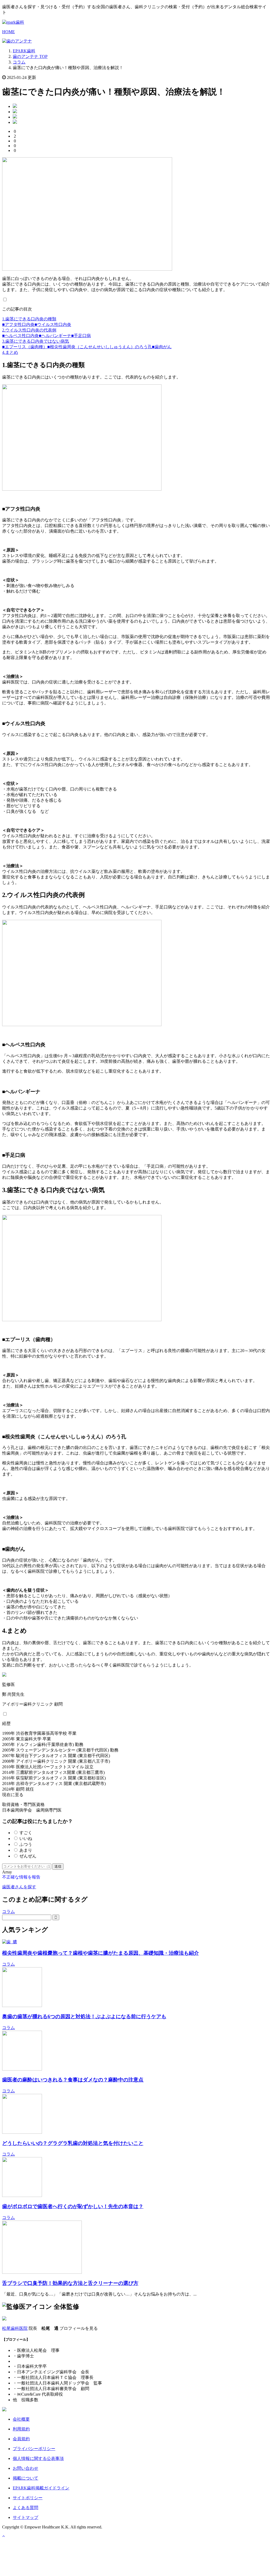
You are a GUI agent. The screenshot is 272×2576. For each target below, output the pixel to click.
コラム (8, 1912)
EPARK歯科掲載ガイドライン (41, 2488)
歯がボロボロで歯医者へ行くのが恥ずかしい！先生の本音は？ (73, 2206)
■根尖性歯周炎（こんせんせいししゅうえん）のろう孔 (100, 347)
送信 (58, 1866)
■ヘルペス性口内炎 (20, 336)
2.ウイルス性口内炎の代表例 (29, 330)
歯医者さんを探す (19, 1887)
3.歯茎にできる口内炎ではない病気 (36, 341)
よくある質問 (25, 2508)
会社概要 (21, 2419)
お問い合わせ (25, 2468)
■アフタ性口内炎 (18, 324)
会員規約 (21, 2439)
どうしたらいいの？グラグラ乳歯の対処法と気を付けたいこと (73, 2143)
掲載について (25, 2478)
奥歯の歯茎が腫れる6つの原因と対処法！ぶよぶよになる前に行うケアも (84, 2016)
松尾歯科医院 (15, 2328)
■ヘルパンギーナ (55, 336)
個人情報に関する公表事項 (38, 2458)
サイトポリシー (28, 2498)
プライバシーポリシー (34, 2449)
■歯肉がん (162, 347)
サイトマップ (25, 2517)
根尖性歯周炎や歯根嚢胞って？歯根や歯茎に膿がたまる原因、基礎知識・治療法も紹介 (101, 1953)
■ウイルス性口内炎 (53, 324)
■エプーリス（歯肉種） (25, 347)
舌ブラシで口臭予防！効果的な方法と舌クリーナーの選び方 (70, 2283)
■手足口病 (81, 336)
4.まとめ (10, 352)
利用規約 (21, 2429)
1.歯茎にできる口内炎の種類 (29, 319)
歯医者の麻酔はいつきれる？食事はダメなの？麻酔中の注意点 (73, 2080)
